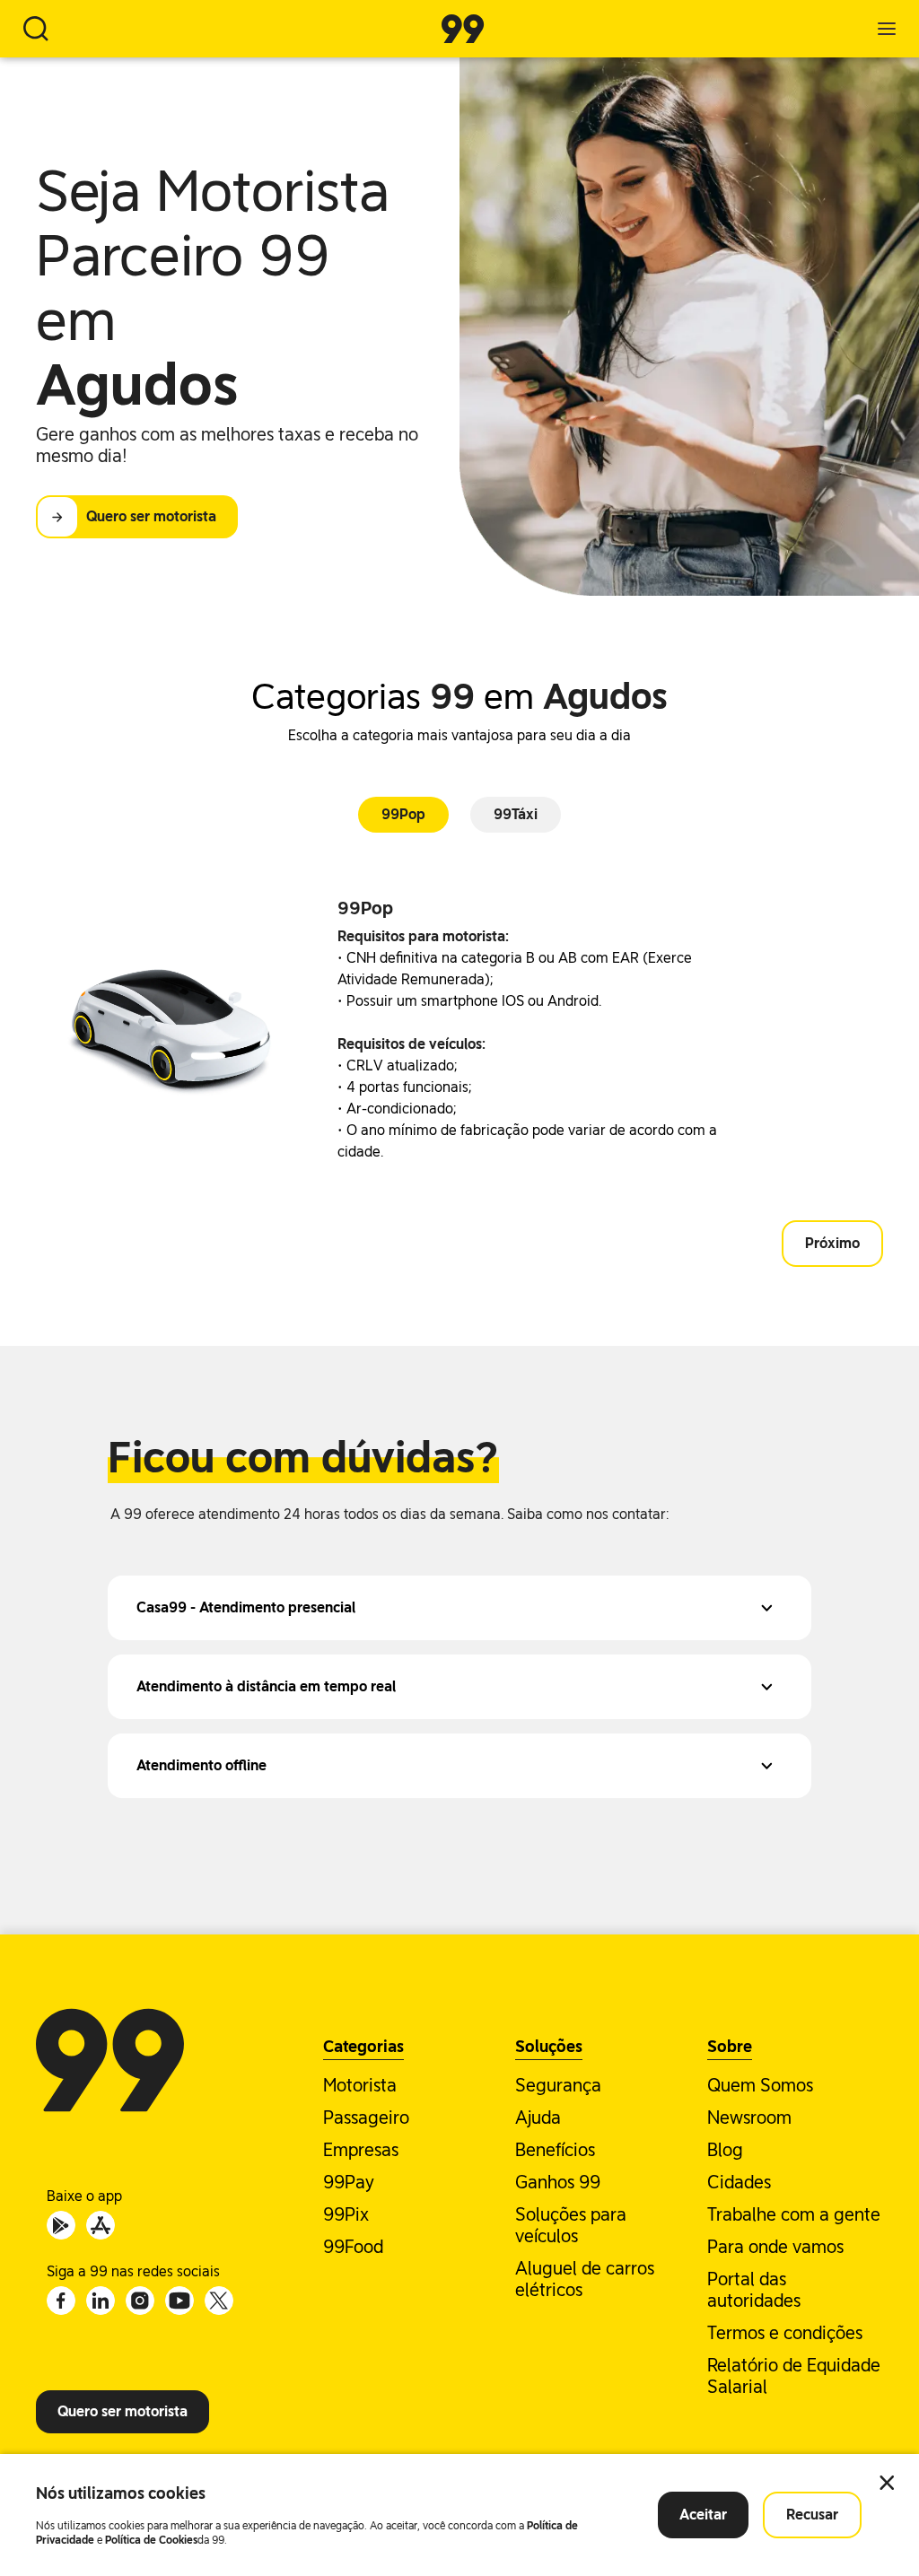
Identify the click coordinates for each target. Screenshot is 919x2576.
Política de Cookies (151, 2540)
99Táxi (516, 814)
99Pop (403, 814)
